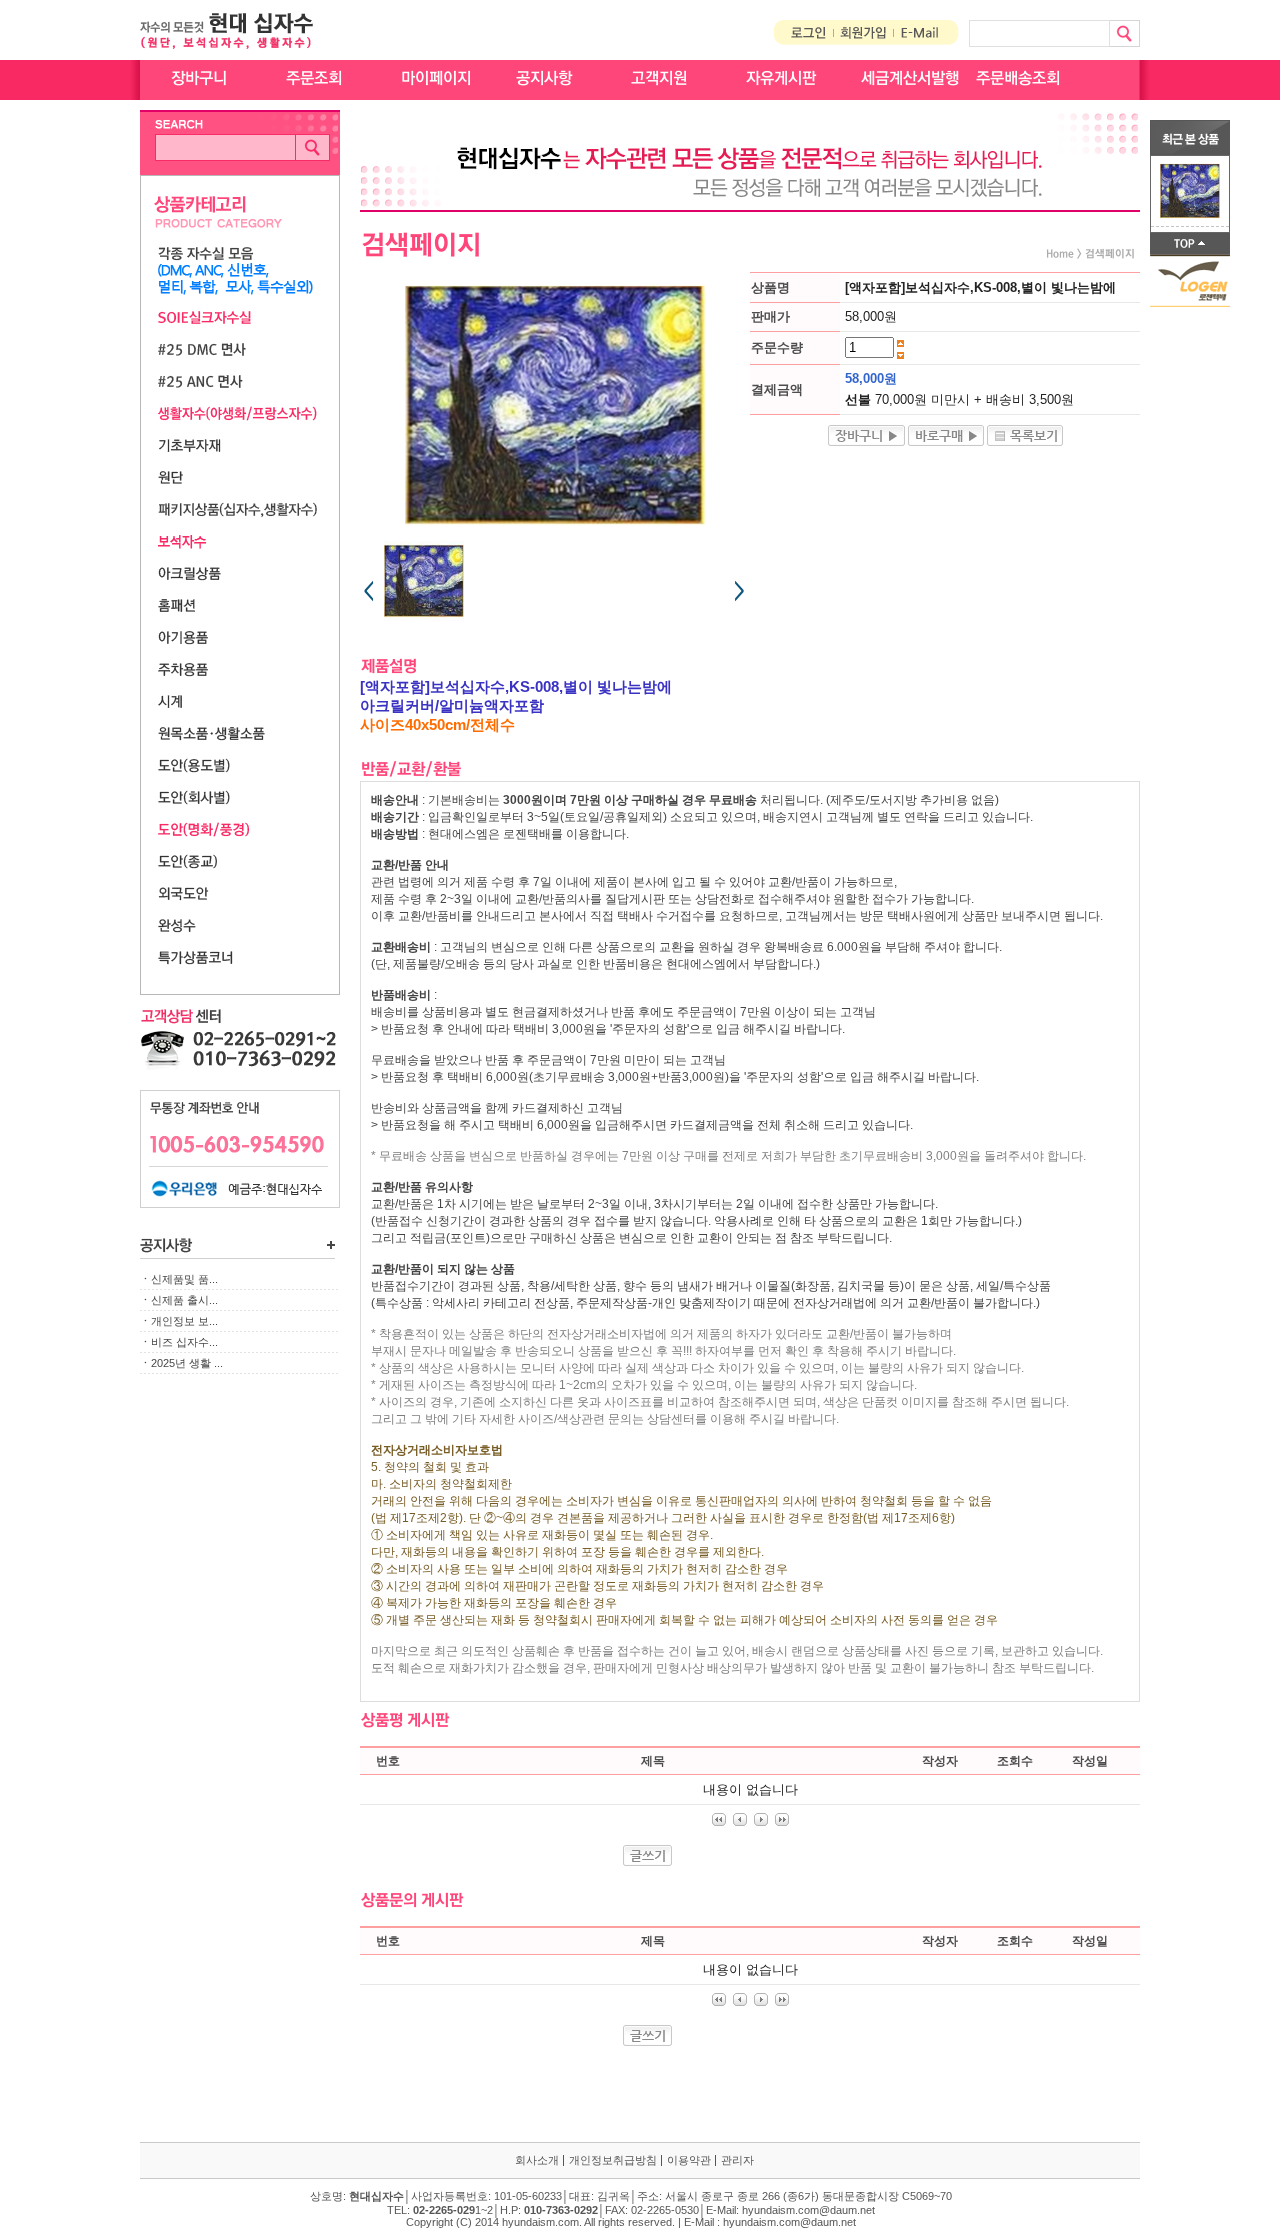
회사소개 (537, 2160)
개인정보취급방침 (613, 2160)
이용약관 (689, 2160)
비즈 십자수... (184, 1342)
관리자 (737, 2160)
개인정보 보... (184, 1321)
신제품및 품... (184, 1279)
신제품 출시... (184, 1300)
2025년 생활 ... (187, 1363)
